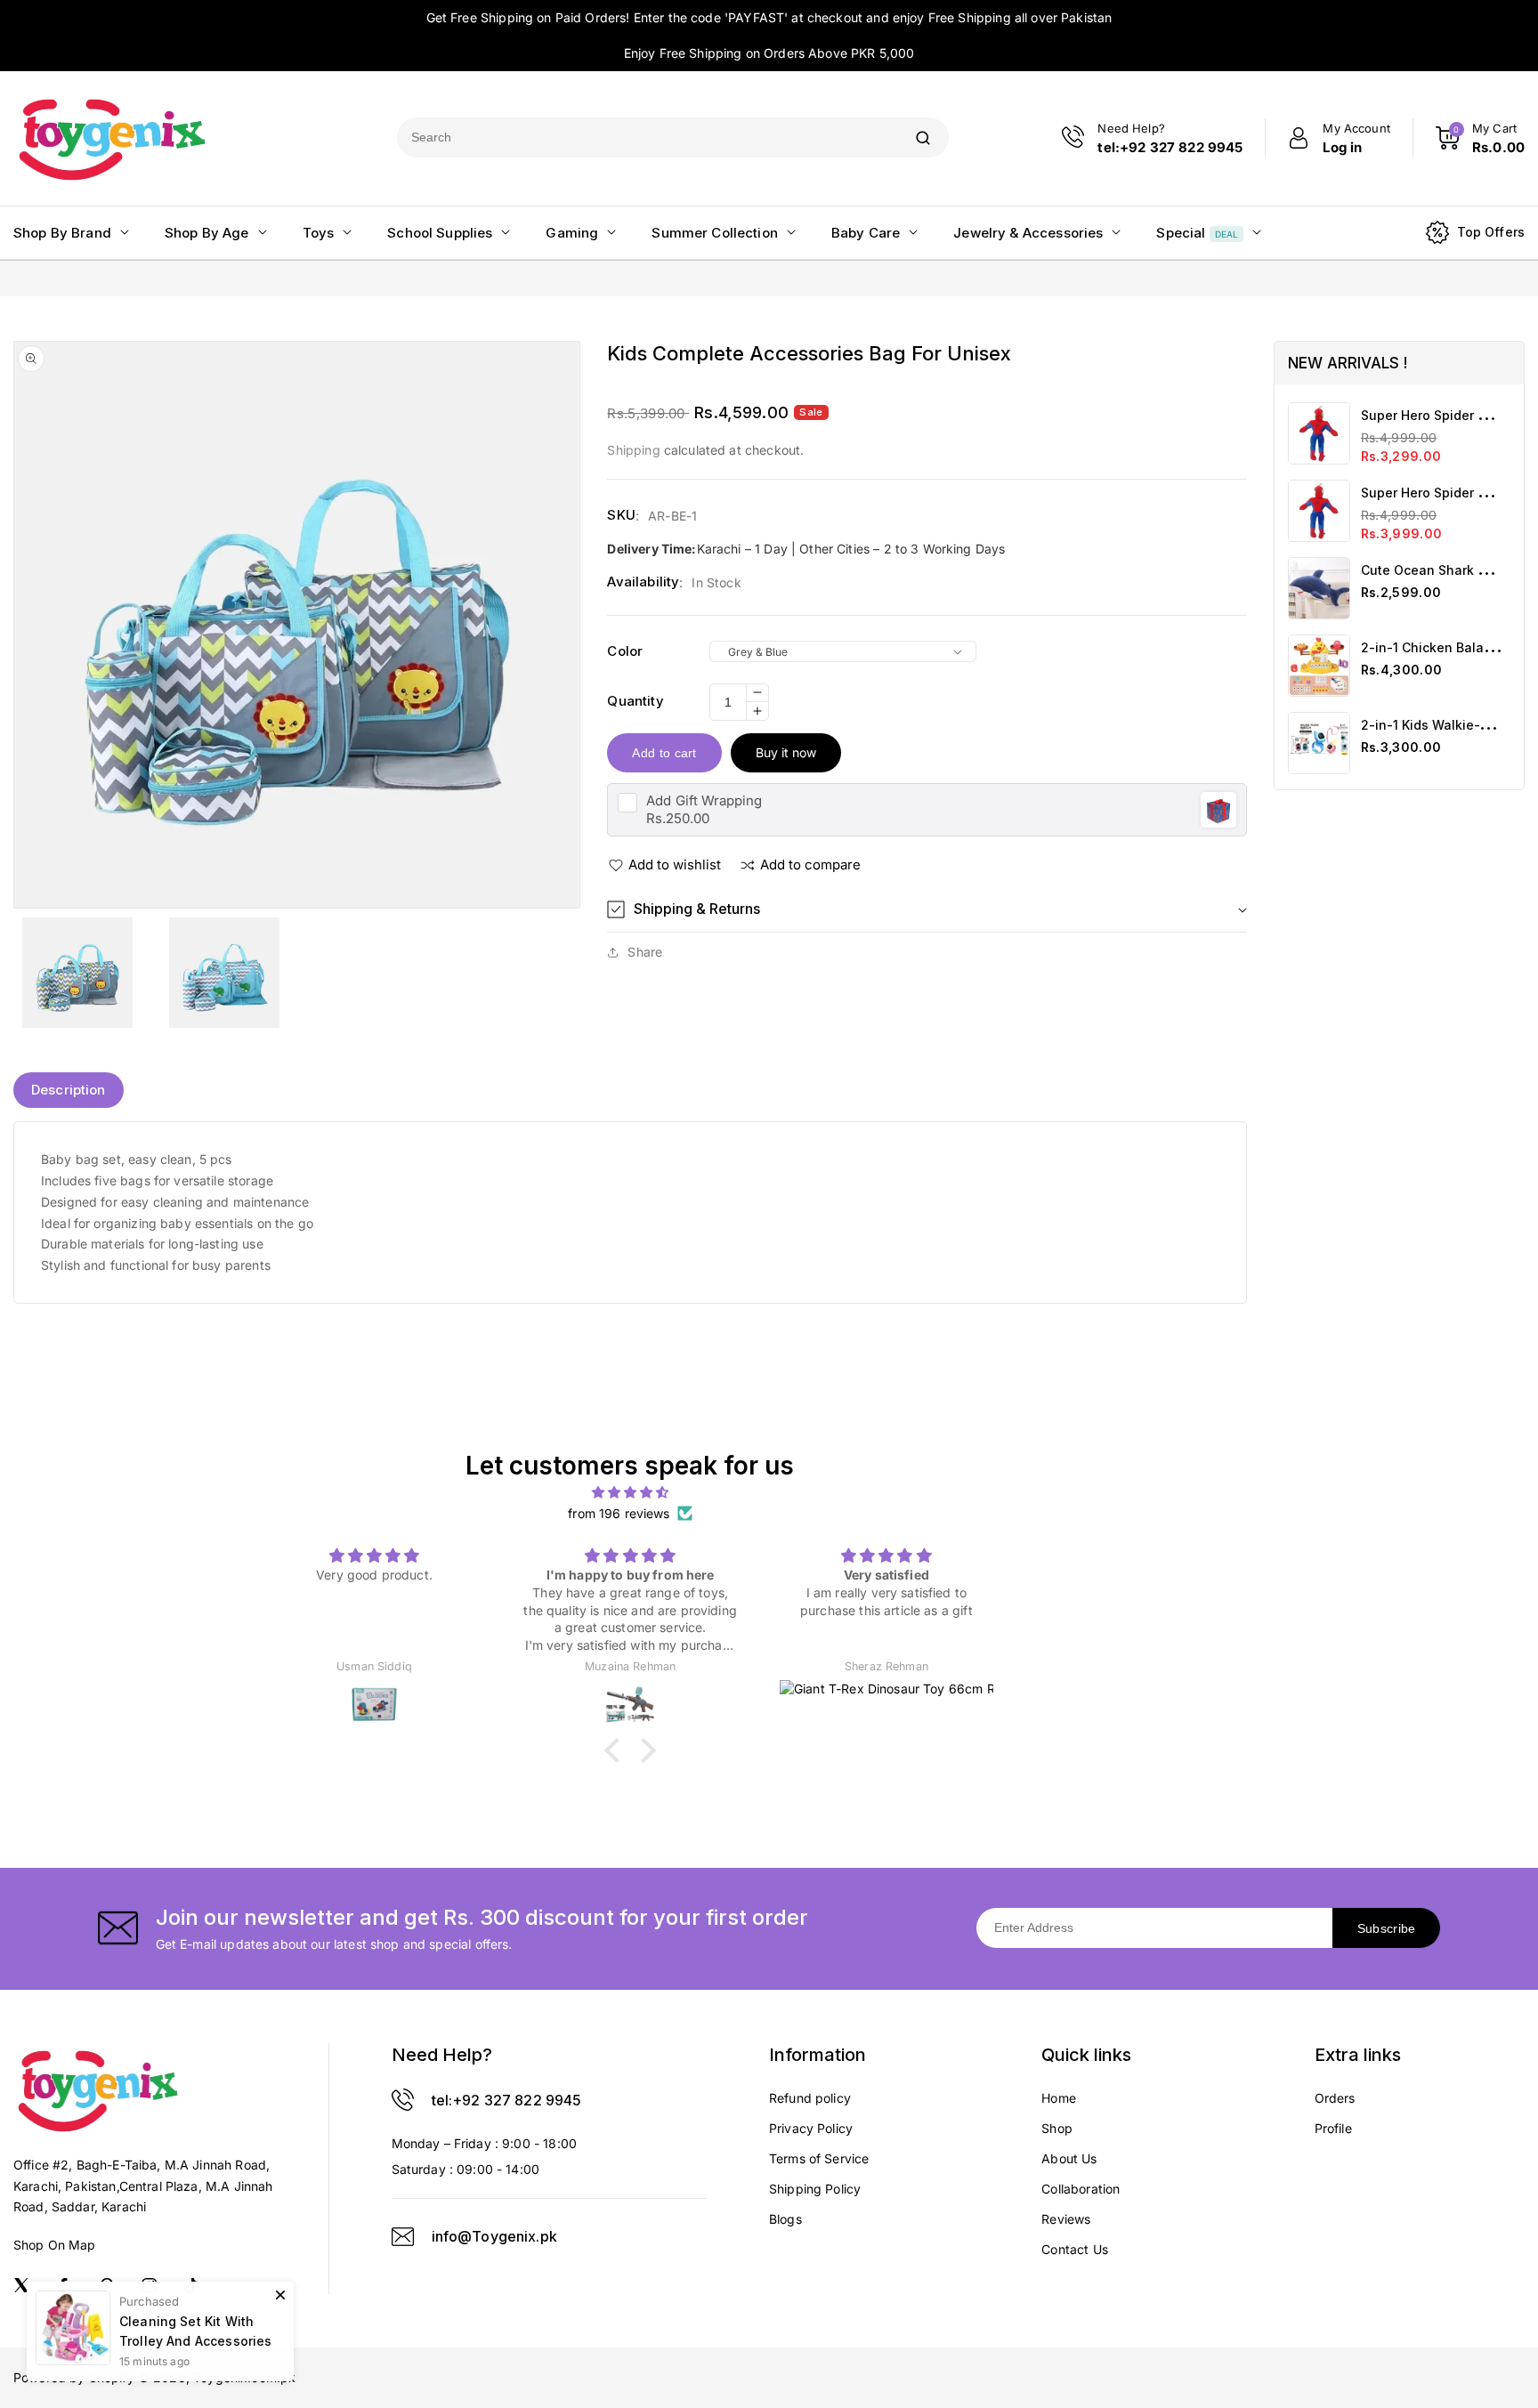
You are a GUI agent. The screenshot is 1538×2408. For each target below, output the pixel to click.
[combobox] (647, 137)
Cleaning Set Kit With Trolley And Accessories (195, 2331)
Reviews (1066, 2219)
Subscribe (1387, 1928)
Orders (1335, 2098)
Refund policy (810, 2098)
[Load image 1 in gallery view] (77, 973)
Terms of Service (819, 2158)
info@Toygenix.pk (494, 2236)
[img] (630, 1492)
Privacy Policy (811, 2128)
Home (1059, 2098)
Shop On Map (55, 2245)
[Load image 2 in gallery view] (223, 973)
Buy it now (786, 752)
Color (625, 651)
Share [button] (645, 952)
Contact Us (1075, 2249)
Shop (1057, 2128)
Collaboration (1081, 2189)
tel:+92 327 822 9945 (507, 2100)
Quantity (635, 701)
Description (69, 1090)
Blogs (785, 2219)
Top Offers (1491, 232)
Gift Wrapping (704, 800)
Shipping (633, 450)
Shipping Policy (815, 2189)
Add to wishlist (675, 865)
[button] (927, 909)
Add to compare (810, 865)
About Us (1069, 2158)
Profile (1333, 2128)
